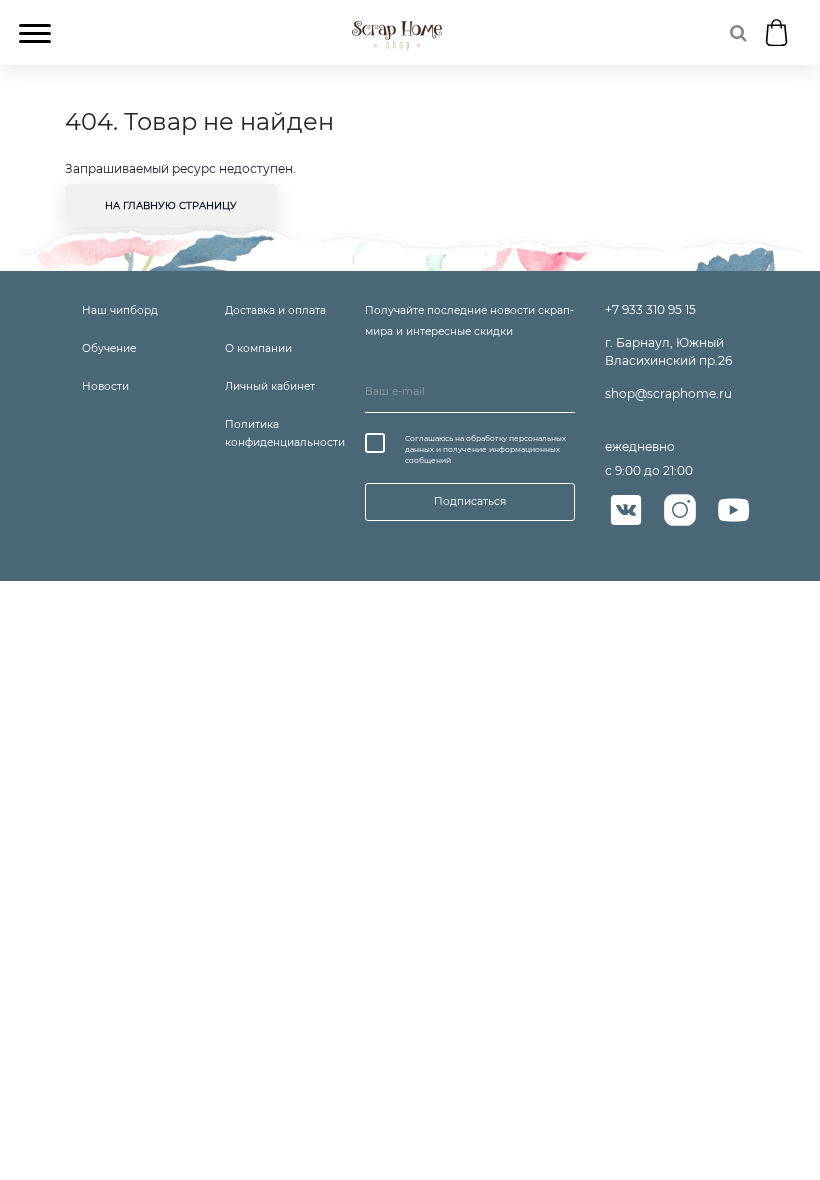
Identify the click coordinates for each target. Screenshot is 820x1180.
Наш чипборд (120, 310)
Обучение (109, 348)
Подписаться (470, 501)
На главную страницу (171, 205)
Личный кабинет (270, 386)
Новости (105, 386)
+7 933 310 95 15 (650, 309)
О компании (258, 348)
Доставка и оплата (275, 310)
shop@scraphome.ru (668, 393)
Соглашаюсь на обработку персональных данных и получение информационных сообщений (485, 450)
